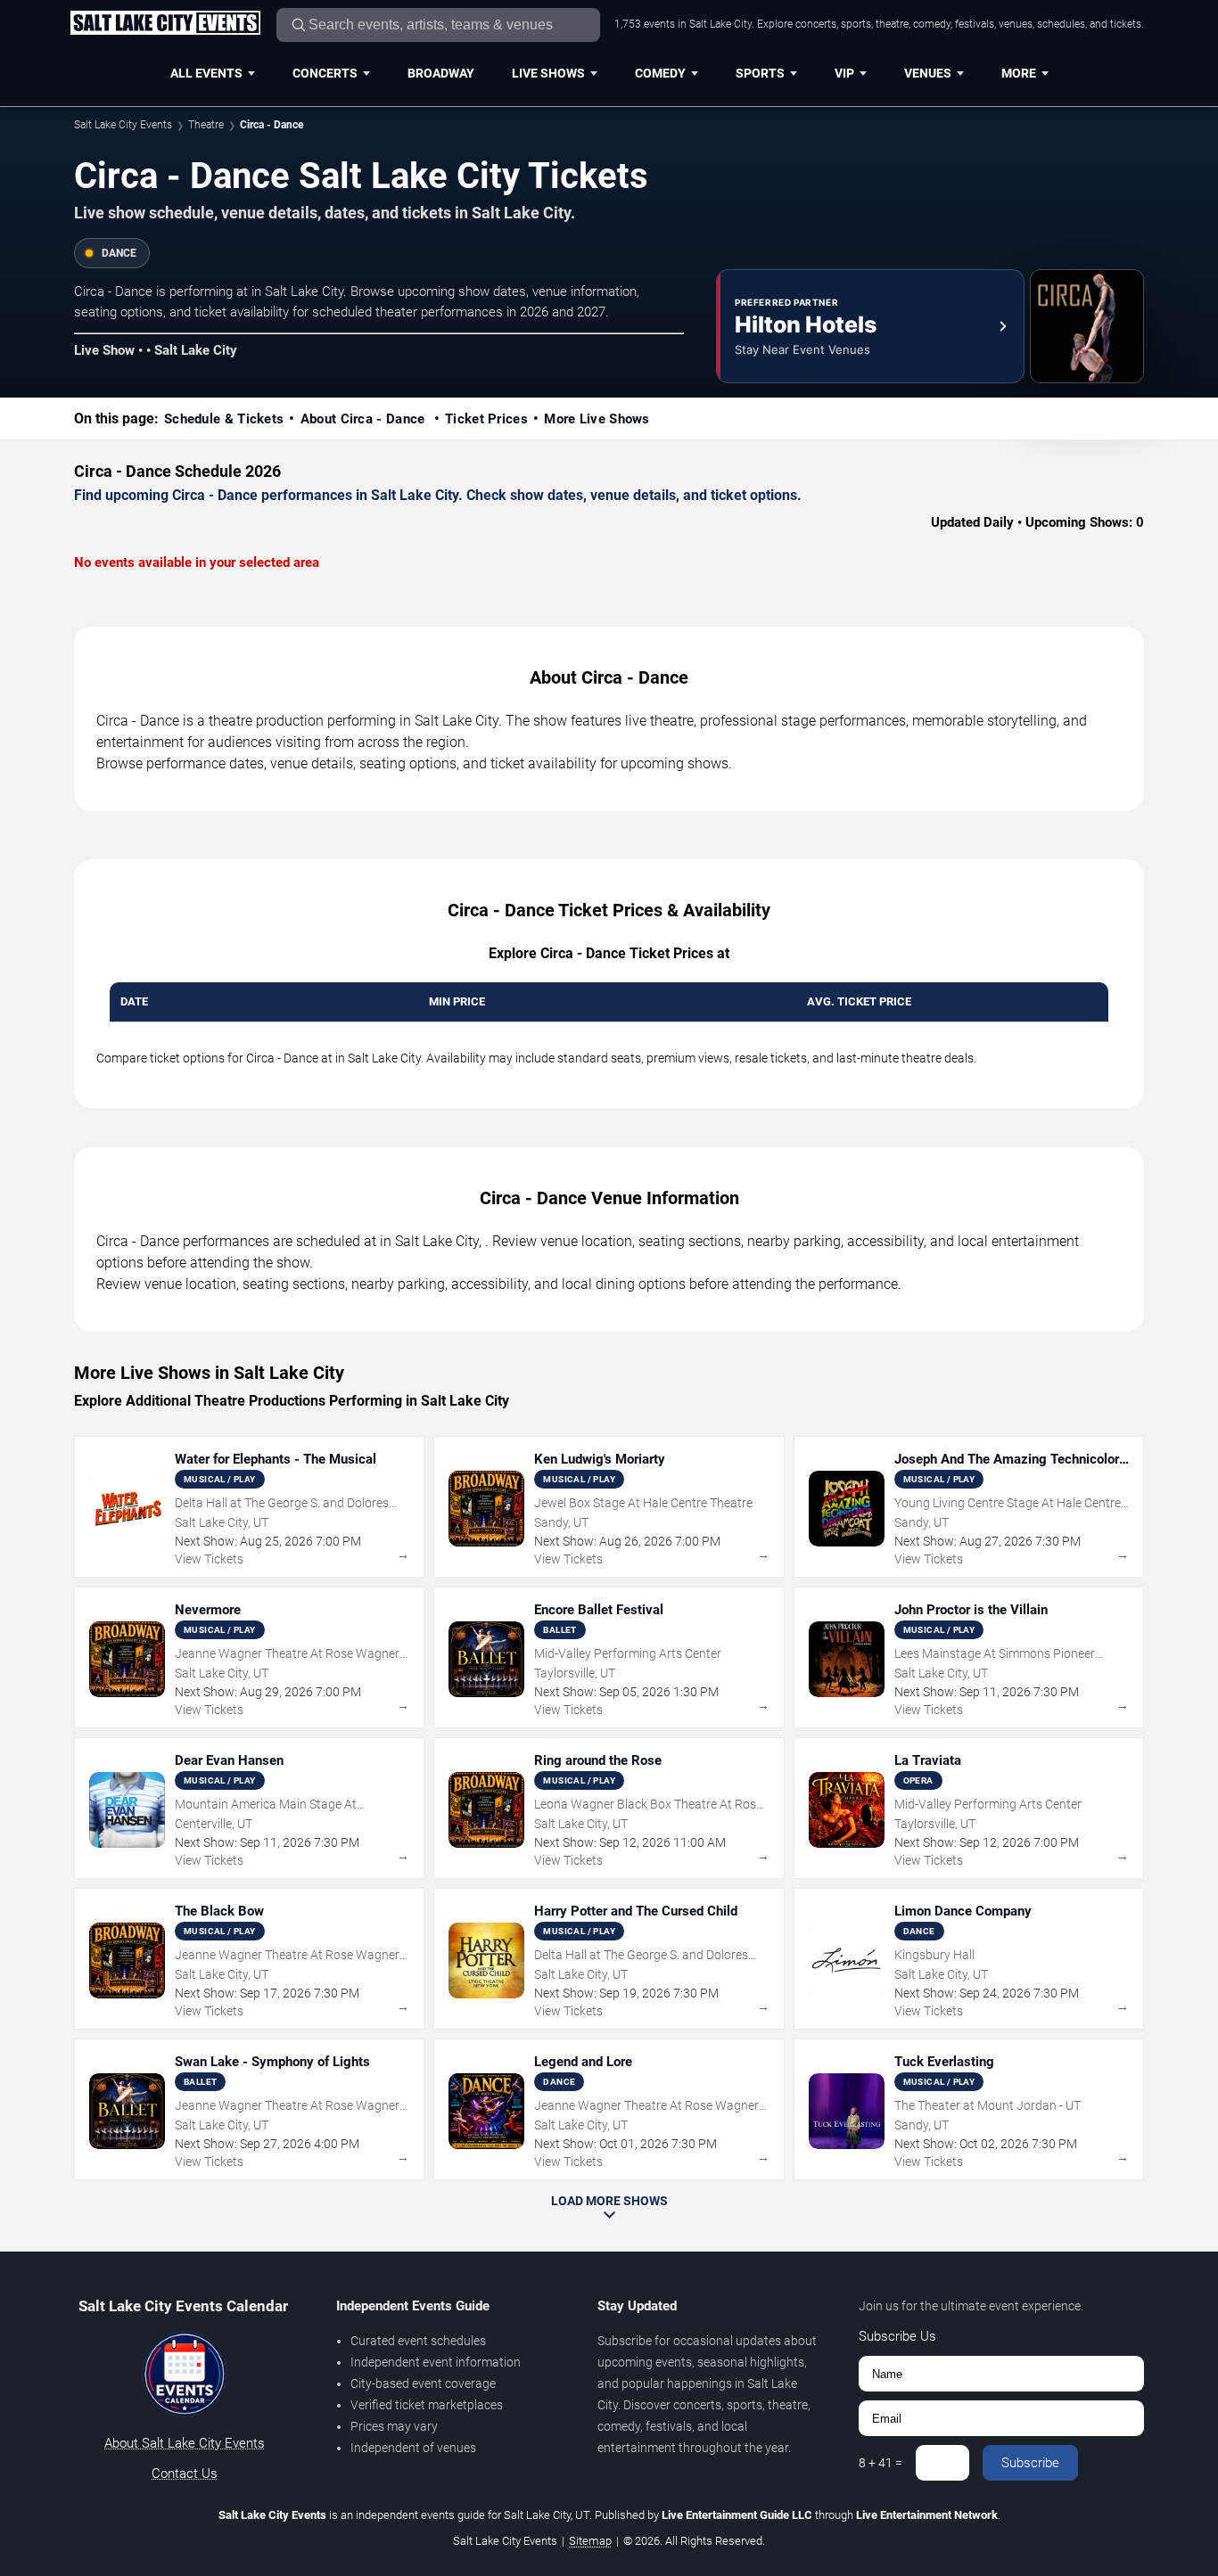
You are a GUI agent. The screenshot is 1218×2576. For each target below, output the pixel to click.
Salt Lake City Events (123, 125)
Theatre (206, 125)
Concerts (325, 73)
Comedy (660, 73)
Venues (928, 73)
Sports (760, 73)
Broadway (441, 73)
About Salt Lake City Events (185, 2443)
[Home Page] (165, 24)
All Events (206, 73)
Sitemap (590, 2541)
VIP (844, 73)
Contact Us (185, 2473)
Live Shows (548, 73)
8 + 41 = (881, 2463)
